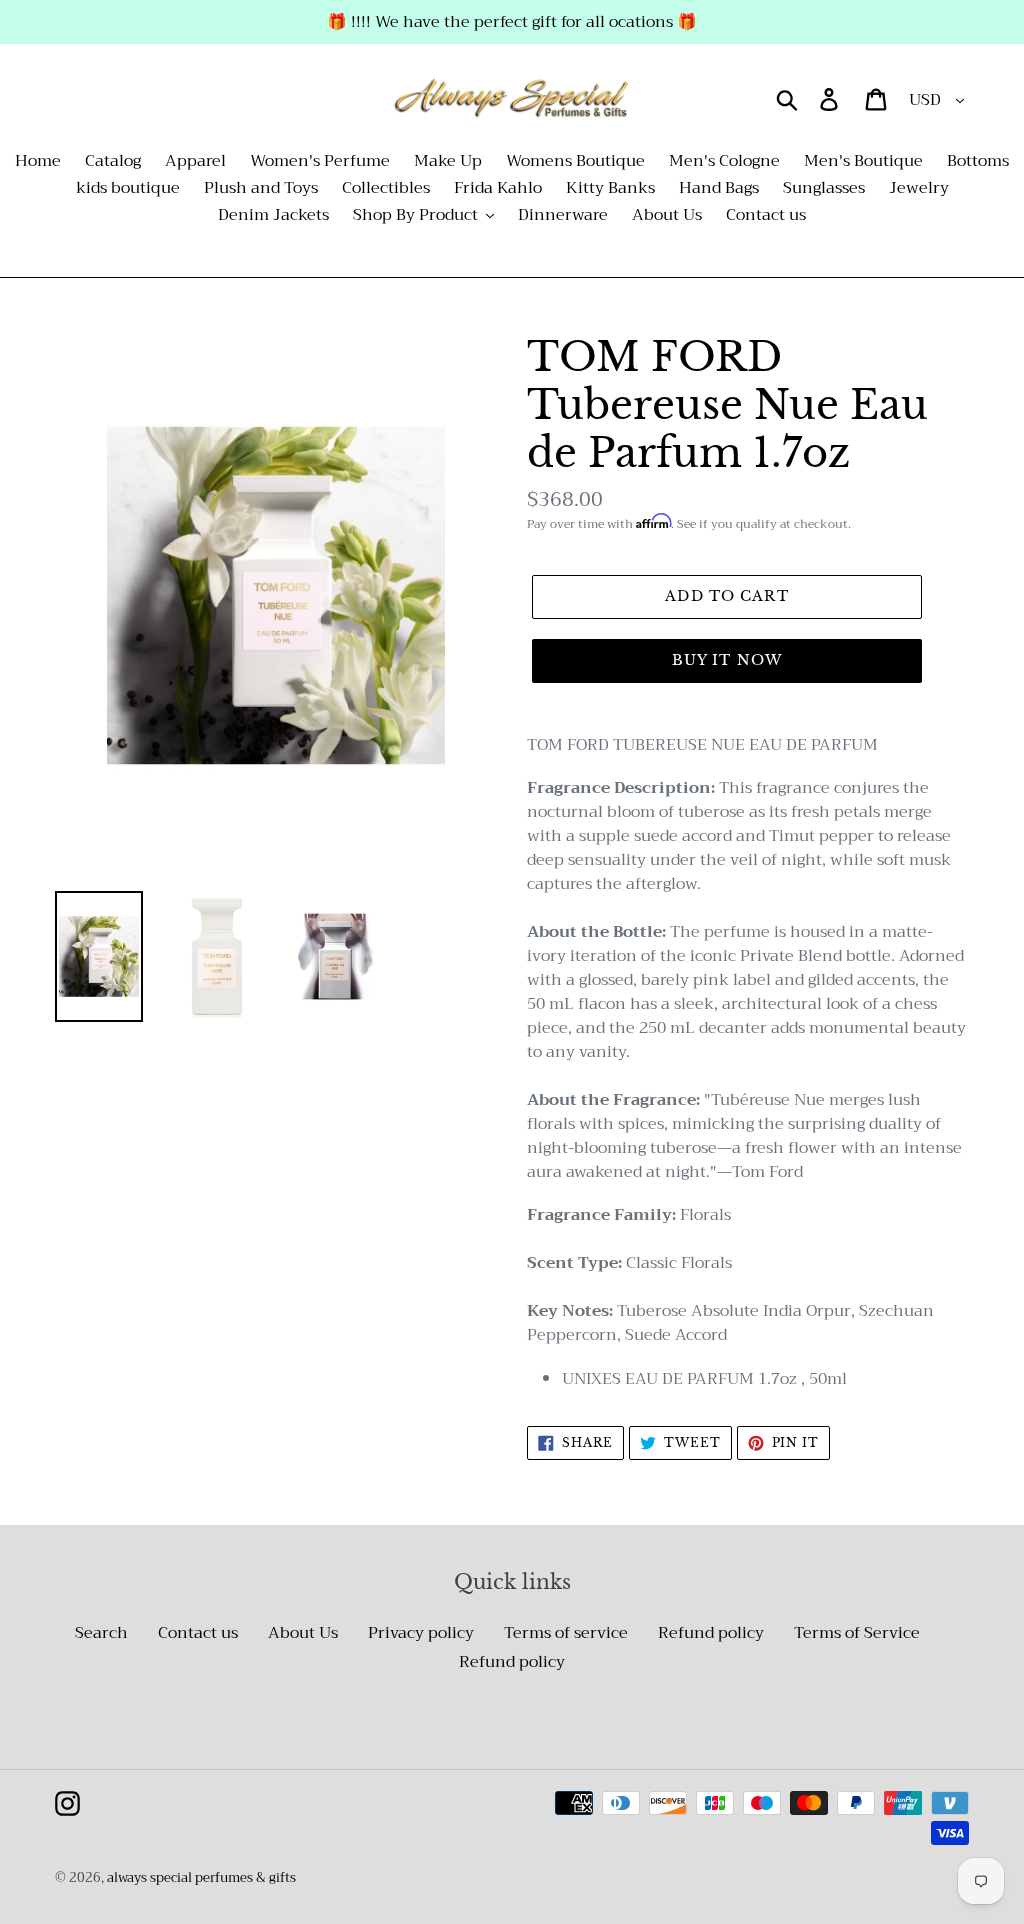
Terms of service (566, 1633)
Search (101, 1633)
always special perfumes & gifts (201, 1877)
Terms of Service (857, 1633)
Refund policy (711, 1633)
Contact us (198, 1633)
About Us (303, 1633)
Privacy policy (421, 1633)
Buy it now (727, 660)
